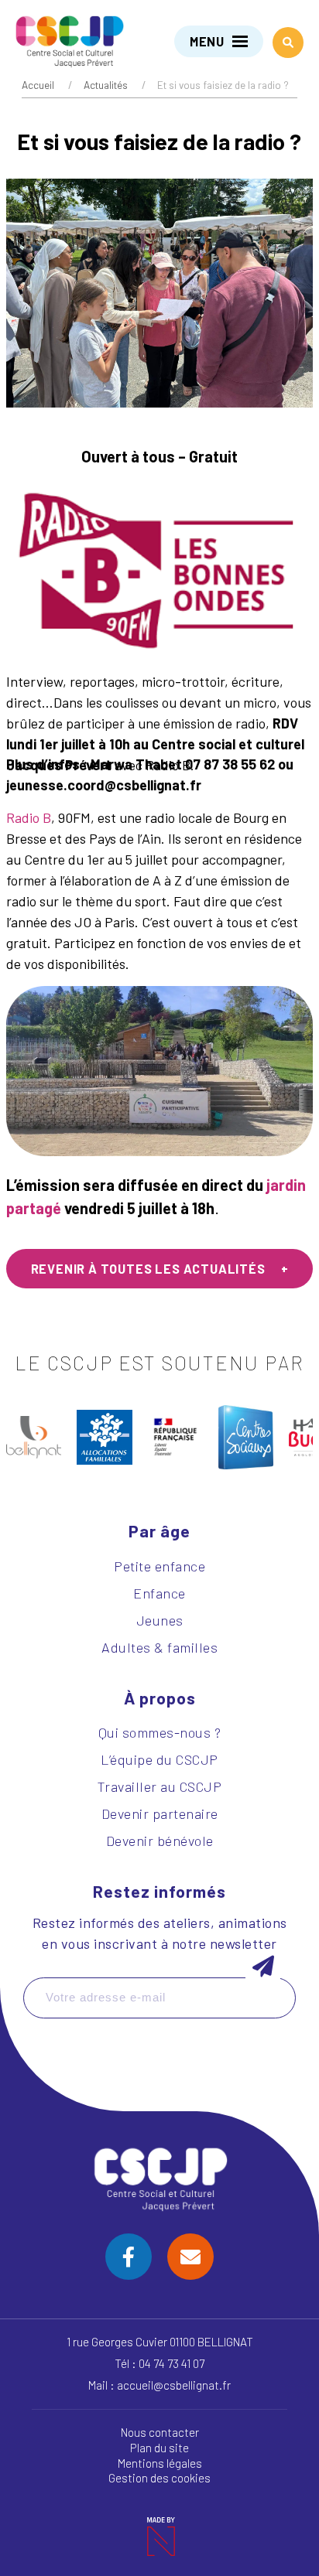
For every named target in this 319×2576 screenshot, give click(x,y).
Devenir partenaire (160, 1813)
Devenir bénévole (160, 1841)
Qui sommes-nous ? (160, 1732)
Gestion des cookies (159, 2478)
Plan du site (159, 2448)
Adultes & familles (159, 1647)
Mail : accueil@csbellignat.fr (159, 2385)
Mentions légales (160, 2463)
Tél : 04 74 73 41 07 (159, 2363)
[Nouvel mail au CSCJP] (190, 2257)
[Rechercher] (288, 43)
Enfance (159, 1593)
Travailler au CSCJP (160, 1786)
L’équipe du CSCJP (159, 1759)
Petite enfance (159, 1566)
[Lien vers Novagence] (159, 2537)
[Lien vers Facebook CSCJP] (129, 2257)
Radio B (29, 817)
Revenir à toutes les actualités (148, 1269)
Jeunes (160, 1620)
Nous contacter (160, 2432)
